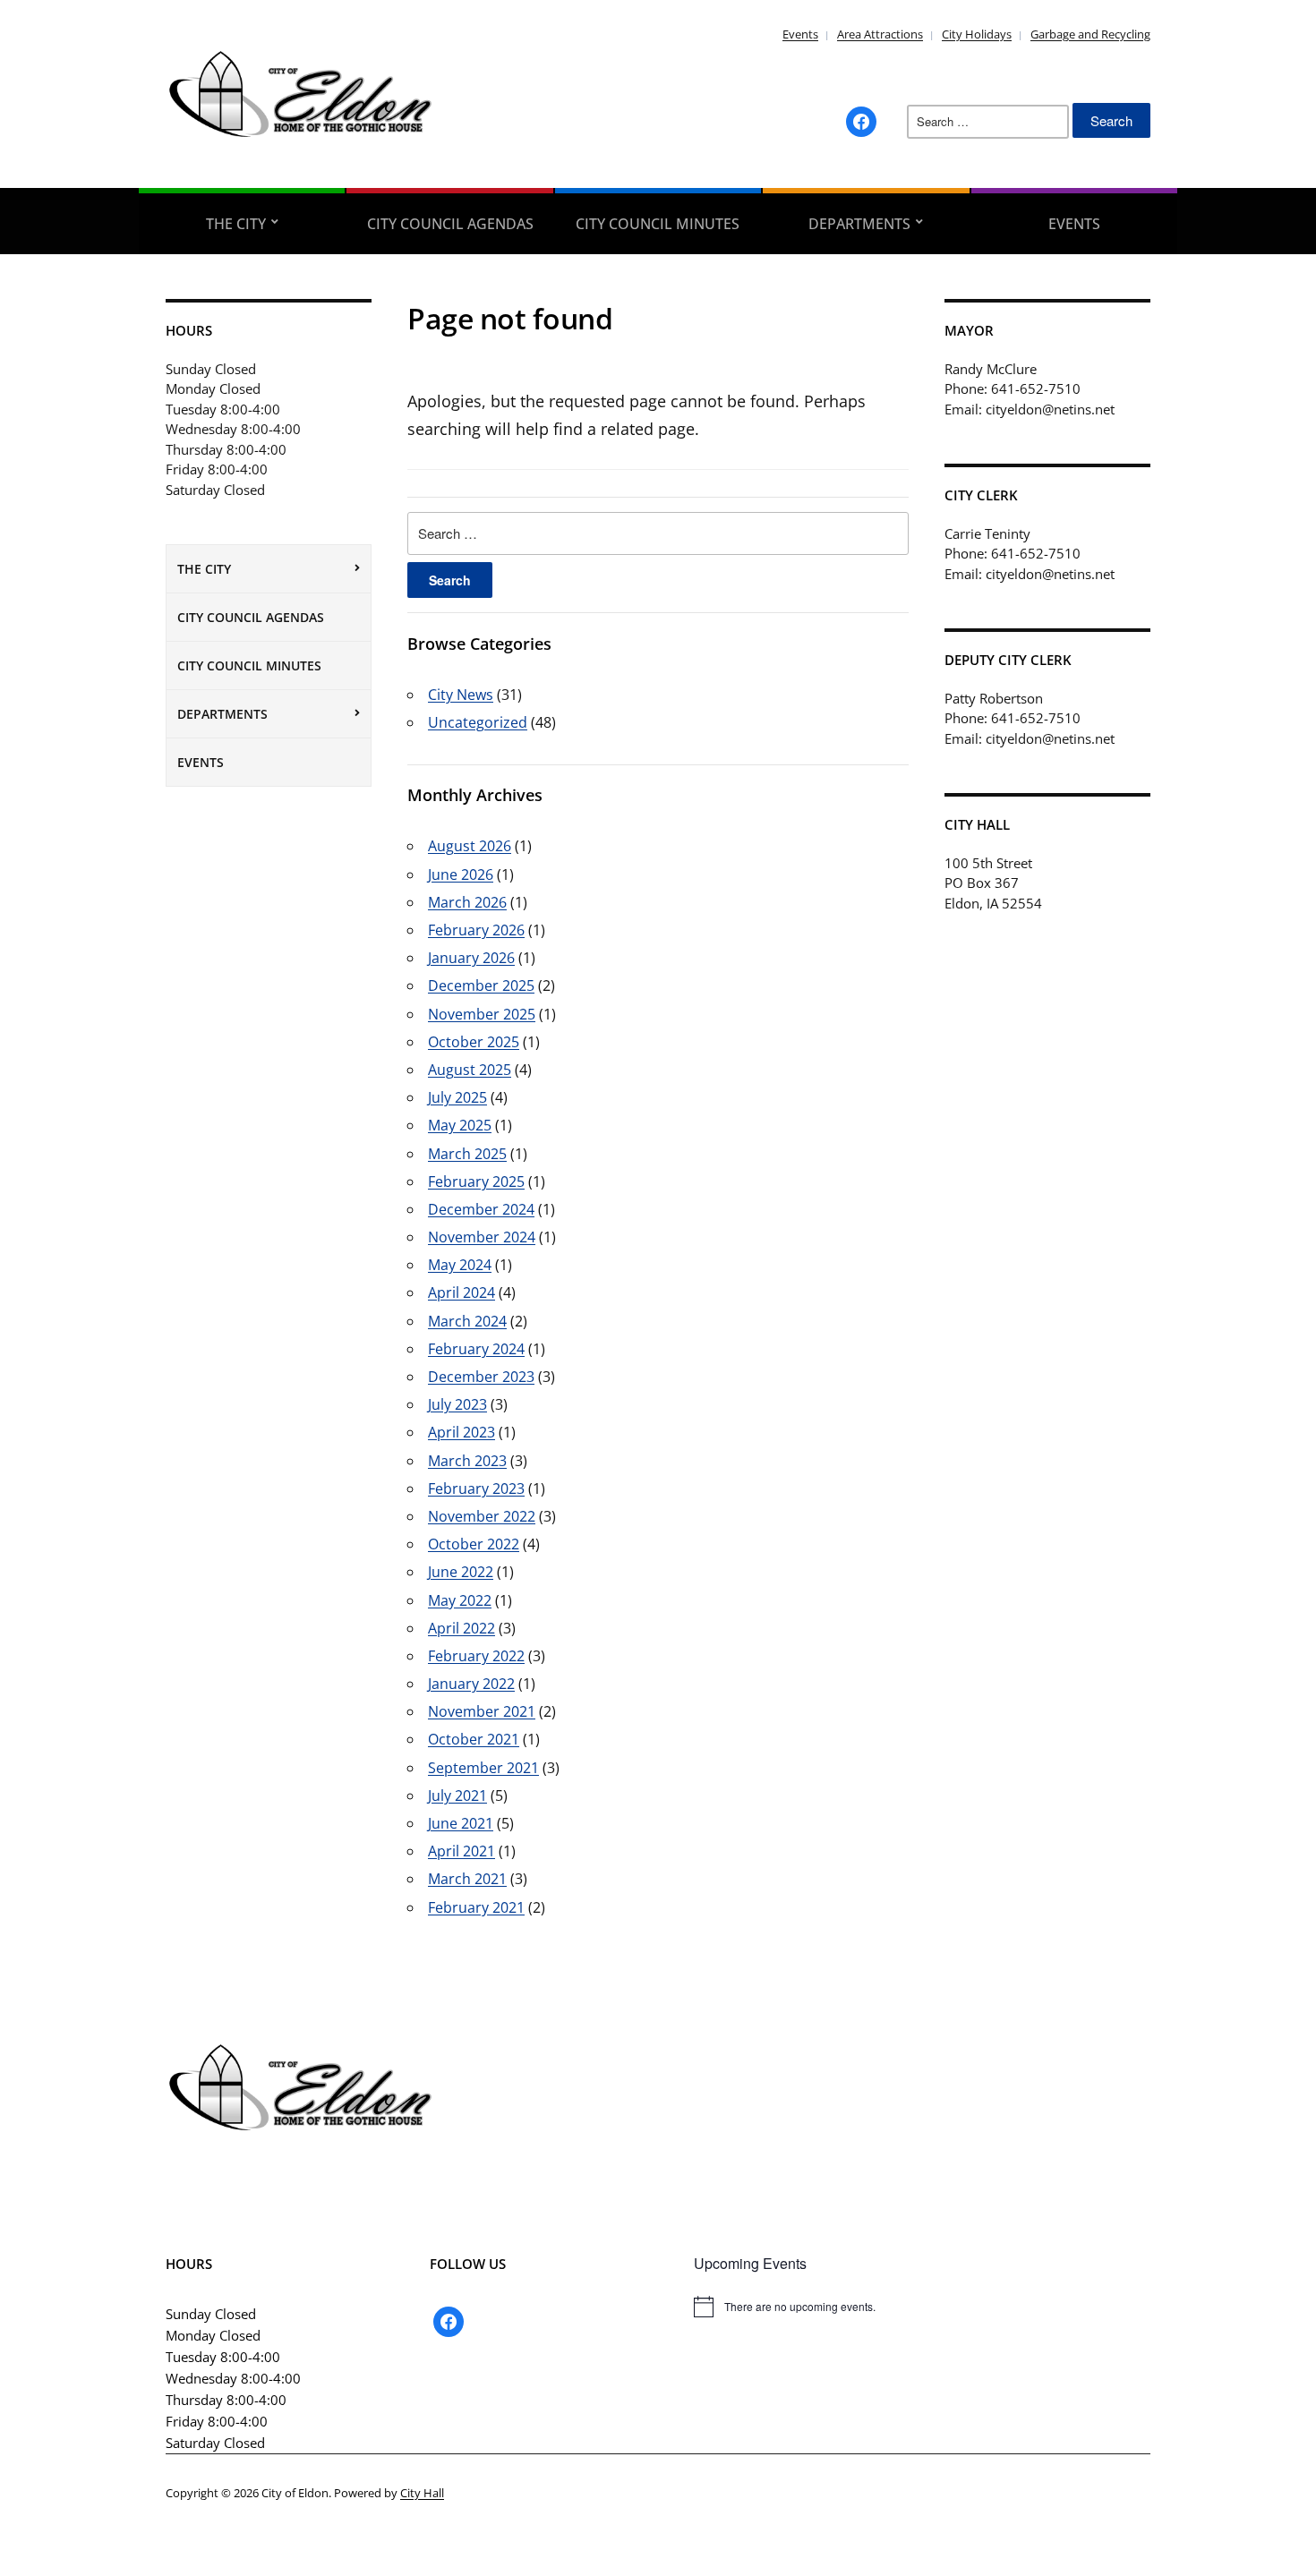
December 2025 (481, 985)
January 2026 (471, 958)
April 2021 (461, 1851)
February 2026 (476, 930)
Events (800, 34)
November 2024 (482, 1237)
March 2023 (467, 1461)
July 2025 (457, 1097)
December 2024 (481, 1209)
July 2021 (457, 1796)
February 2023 (476, 1488)
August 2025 (470, 1070)
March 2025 (467, 1154)
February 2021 (476, 1907)
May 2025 (460, 1125)
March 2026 (467, 902)
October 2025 (474, 1042)
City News (461, 695)
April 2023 (461, 1432)
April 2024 (461, 1292)
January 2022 (471, 1684)
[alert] (922, 2307)
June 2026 (461, 874)
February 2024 (476, 1349)
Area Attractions (880, 34)
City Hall (422, 2493)
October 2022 (474, 1544)
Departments (859, 224)
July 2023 (457, 1404)
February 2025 (476, 1181)
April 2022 (461, 1628)
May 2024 (460, 1265)
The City (236, 224)
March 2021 (467, 1879)
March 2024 (467, 1321)
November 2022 (482, 1516)
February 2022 (476, 1656)
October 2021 (474, 1739)
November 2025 (482, 1014)
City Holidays (977, 34)
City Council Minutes (658, 224)
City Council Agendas (450, 224)
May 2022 (460, 1600)
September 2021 (483, 1768)
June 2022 (461, 1572)
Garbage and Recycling (1090, 34)
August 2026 (470, 846)
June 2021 (461, 1823)
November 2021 (482, 1711)
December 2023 (481, 1377)
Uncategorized (478, 722)
